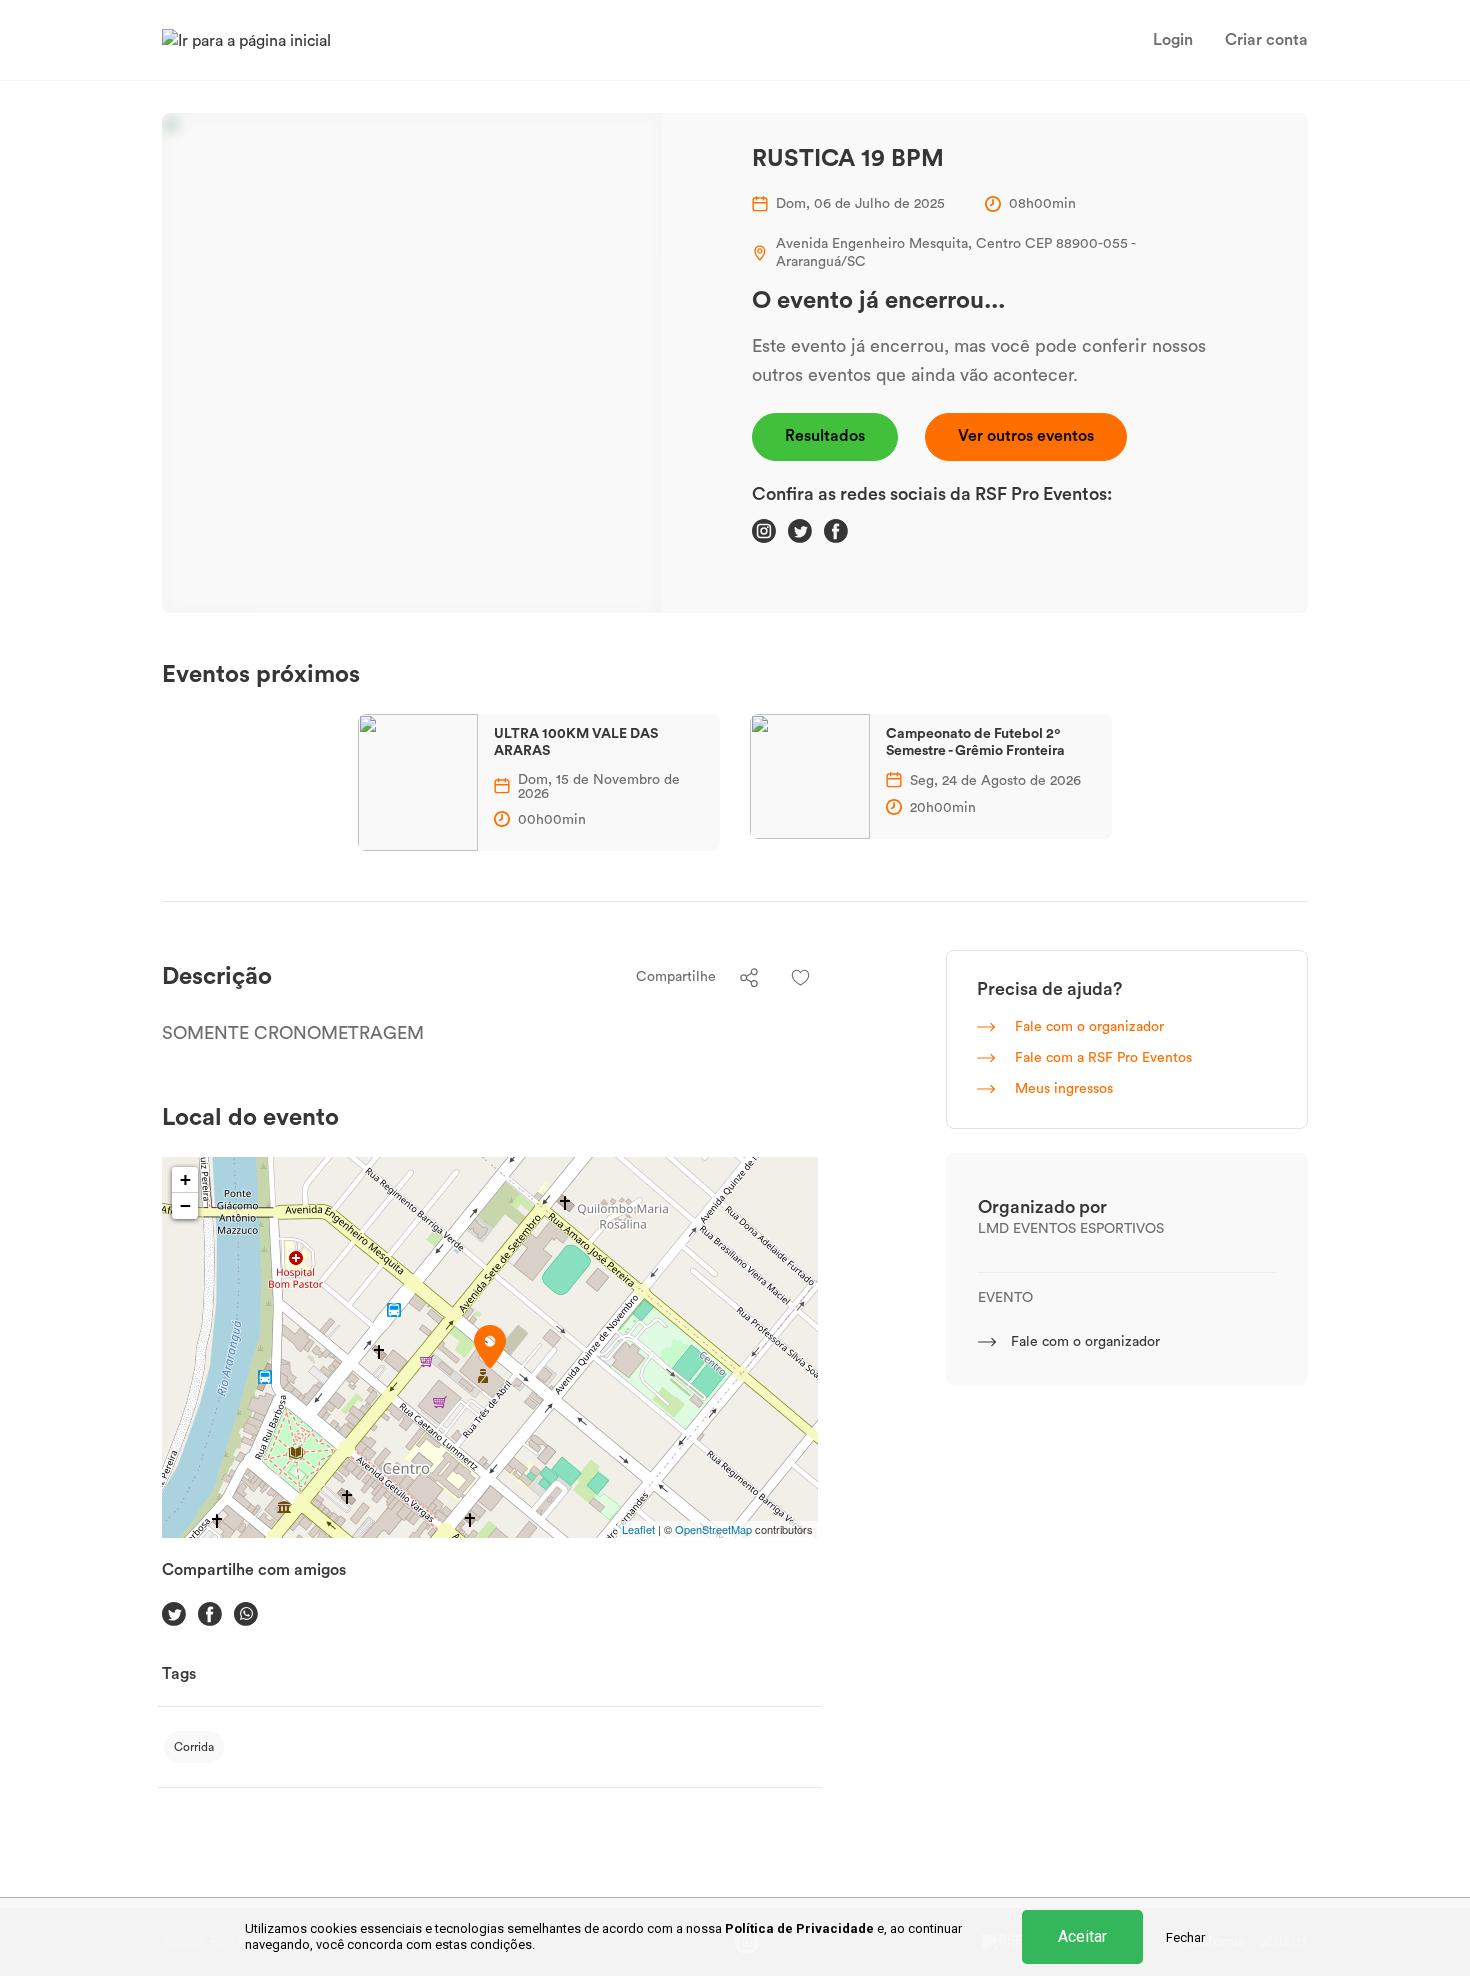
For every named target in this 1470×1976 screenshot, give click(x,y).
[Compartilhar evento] (749, 977)
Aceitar (1082, 1936)
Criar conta (1266, 40)
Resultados (825, 436)
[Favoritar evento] (800, 977)
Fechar (1185, 1937)
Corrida (194, 1747)
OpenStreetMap (713, 1529)
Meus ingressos (1062, 1089)
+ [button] (185, 1179)
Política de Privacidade (799, 1928)
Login (1173, 40)
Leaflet (638, 1529)
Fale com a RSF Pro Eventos (1101, 1058)
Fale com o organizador (1087, 1027)
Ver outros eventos (1026, 436)
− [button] (185, 1205)
